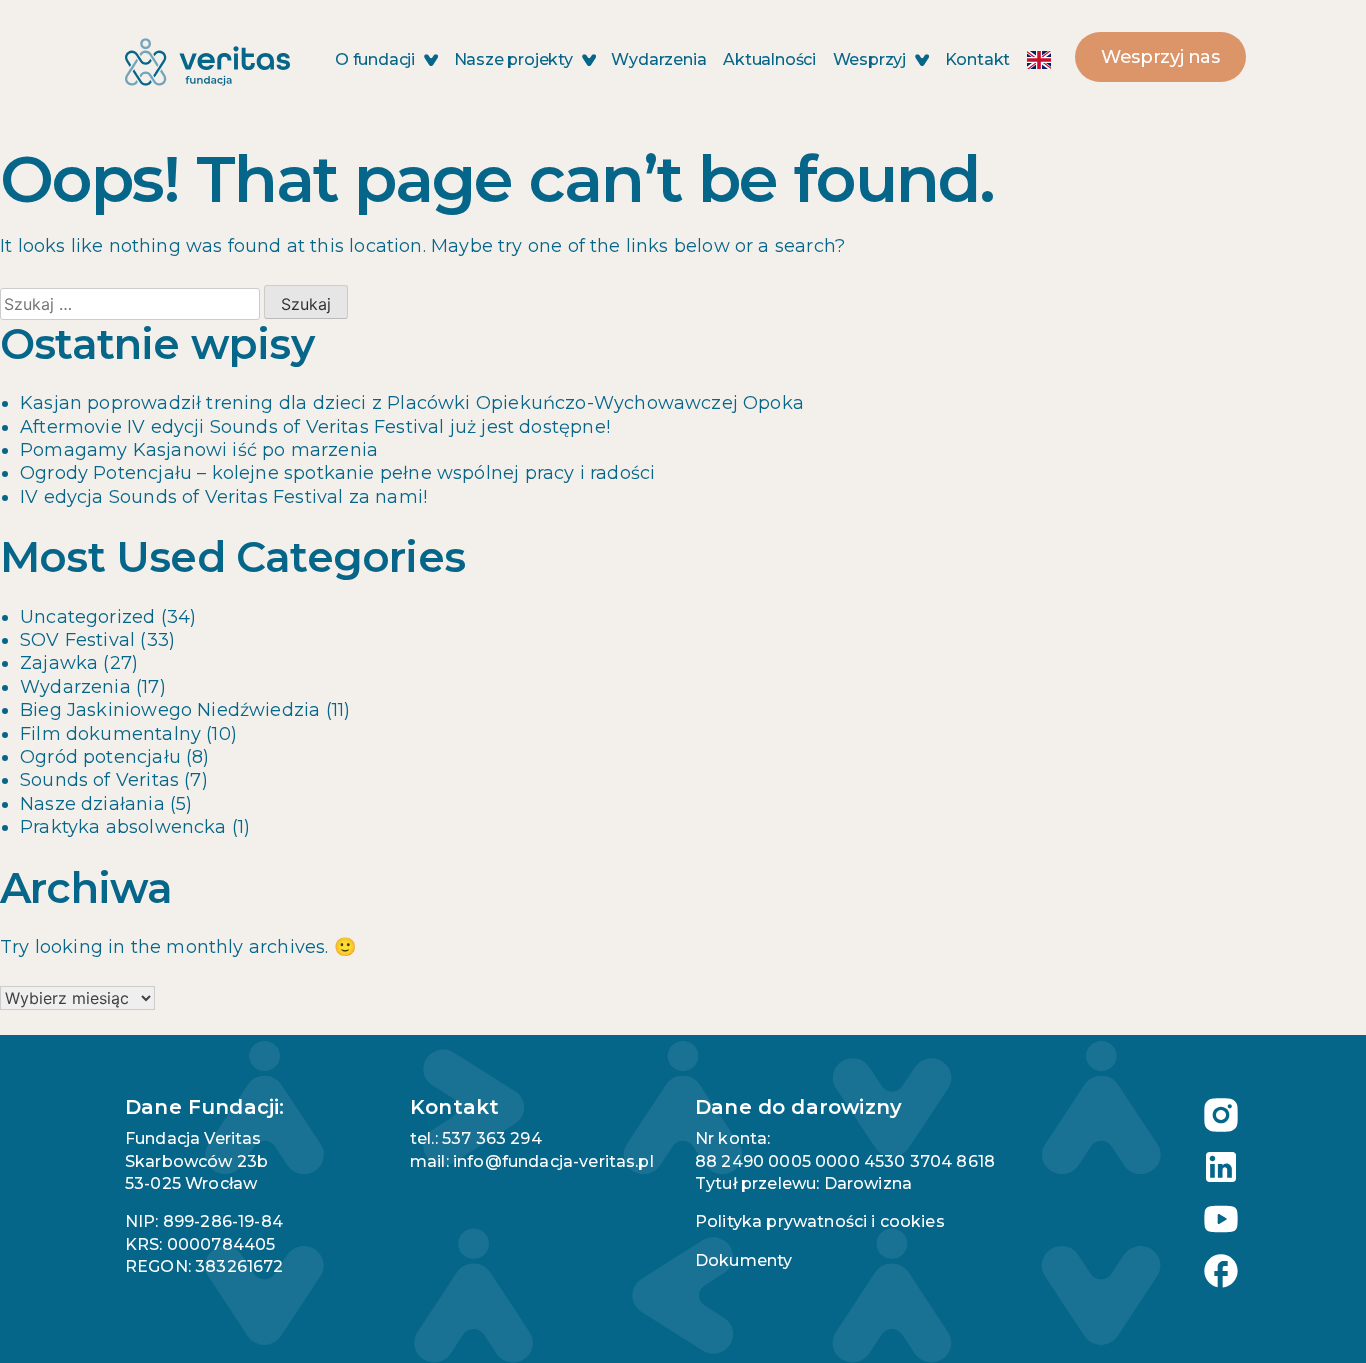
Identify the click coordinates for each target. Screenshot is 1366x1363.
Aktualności (769, 59)
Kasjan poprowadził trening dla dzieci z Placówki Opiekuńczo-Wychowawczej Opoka (412, 403)
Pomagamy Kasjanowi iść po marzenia (199, 450)
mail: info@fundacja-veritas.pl (532, 1161)
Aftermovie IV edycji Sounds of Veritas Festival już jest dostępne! (315, 427)
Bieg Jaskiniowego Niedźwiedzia (170, 710)
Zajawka (59, 663)
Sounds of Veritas (99, 780)
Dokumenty (743, 1260)
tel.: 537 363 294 (476, 1138)
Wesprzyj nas (1160, 57)
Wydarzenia (658, 59)
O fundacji (377, 59)
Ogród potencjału (100, 757)
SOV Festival (77, 640)
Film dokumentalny (110, 734)
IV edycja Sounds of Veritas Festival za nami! (223, 497)
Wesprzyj (871, 59)
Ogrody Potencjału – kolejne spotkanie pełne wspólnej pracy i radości (337, 473)
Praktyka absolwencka (123, 827)
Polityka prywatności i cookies (820, 1221)
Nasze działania (92, 804)
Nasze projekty (515, 59)
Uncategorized (87, 617)
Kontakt (978, 59)
